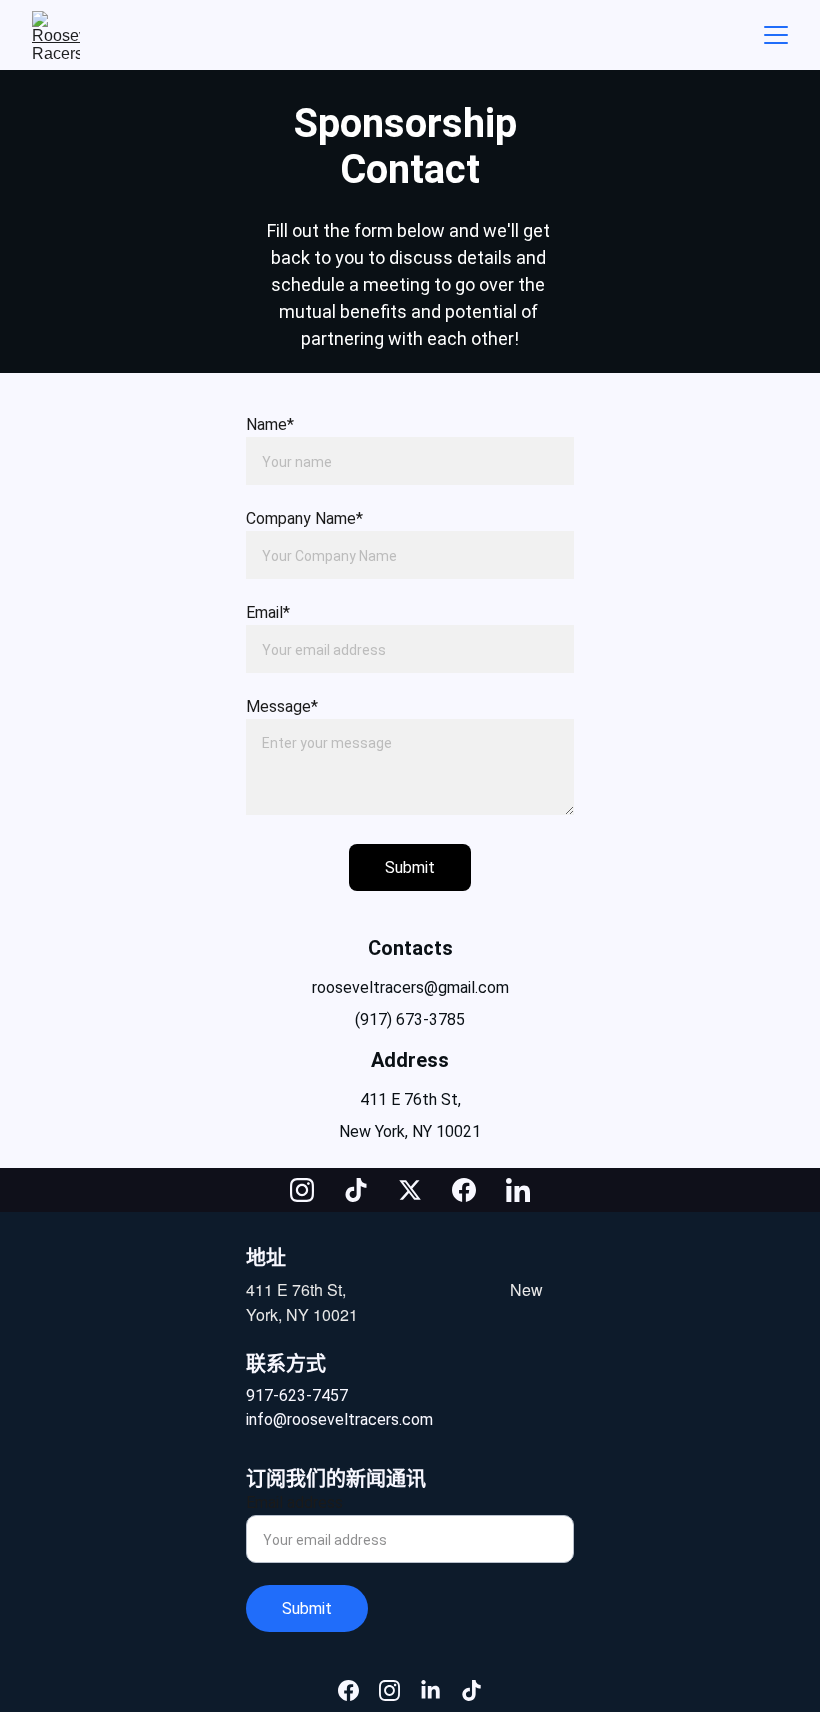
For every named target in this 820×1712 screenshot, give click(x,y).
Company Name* (304, 518)
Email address (294, 1502)
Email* (268, 612)
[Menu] (776, 35)
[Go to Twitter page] (420, 1190)
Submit (410, 867)
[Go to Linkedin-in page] (518, 1190)
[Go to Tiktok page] (366, 1190)
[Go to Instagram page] (312, 1190)
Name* (270, 424)
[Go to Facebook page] (474, 1190)
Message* (282, 706)
